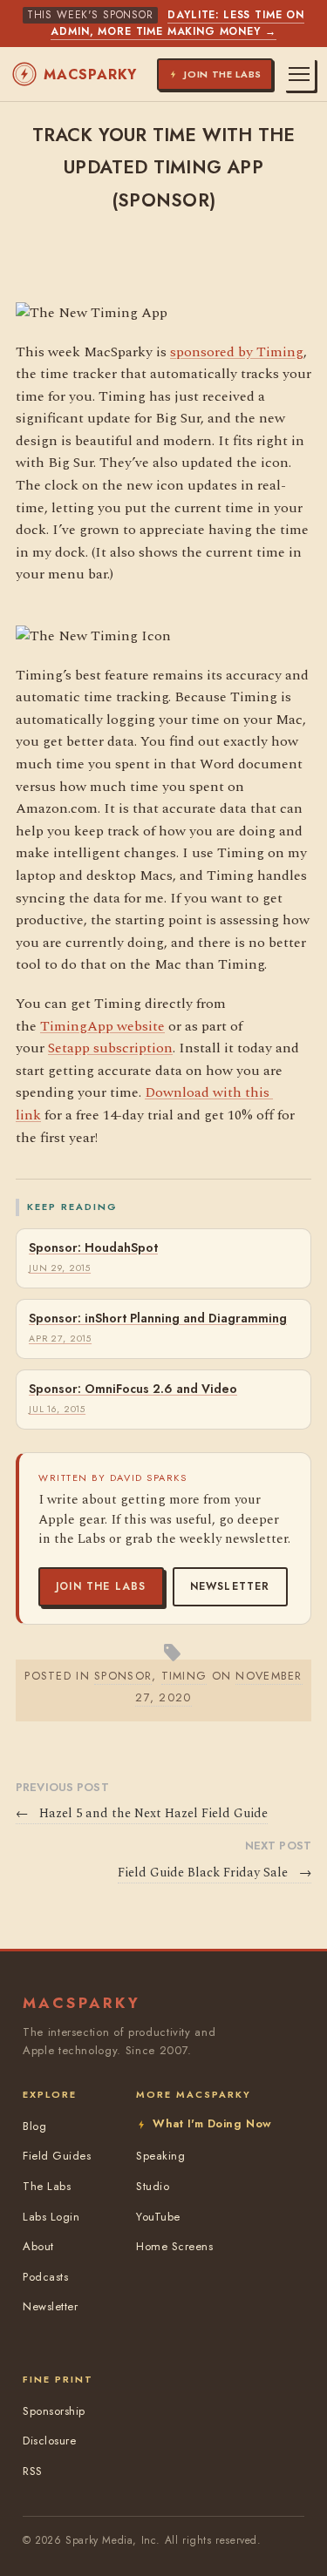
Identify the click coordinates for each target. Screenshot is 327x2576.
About (38, 2246)
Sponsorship (54, 2411)
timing (184, 1676)
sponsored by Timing (237, 352)
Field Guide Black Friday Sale (215, 1873)
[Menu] (299, 74)
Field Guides (57, 2156)
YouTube (158, 2217)
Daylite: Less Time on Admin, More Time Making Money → (177, 23)
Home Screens (174, 2246)
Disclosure (49, 2441)
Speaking (160, 2156)
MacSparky (90, 74)
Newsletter (230, 1586)
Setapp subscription (110, 1048)
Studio (153, 2186)
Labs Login (51, 2217)
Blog (34, 2126)
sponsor (123, 1676)
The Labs (47, 2186)
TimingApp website (102, 1026)
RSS (33, 2471)
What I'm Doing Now (212, 2123)
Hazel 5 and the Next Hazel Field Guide (142, 1814)
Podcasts (45, 2277)
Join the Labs (101, 1586)
